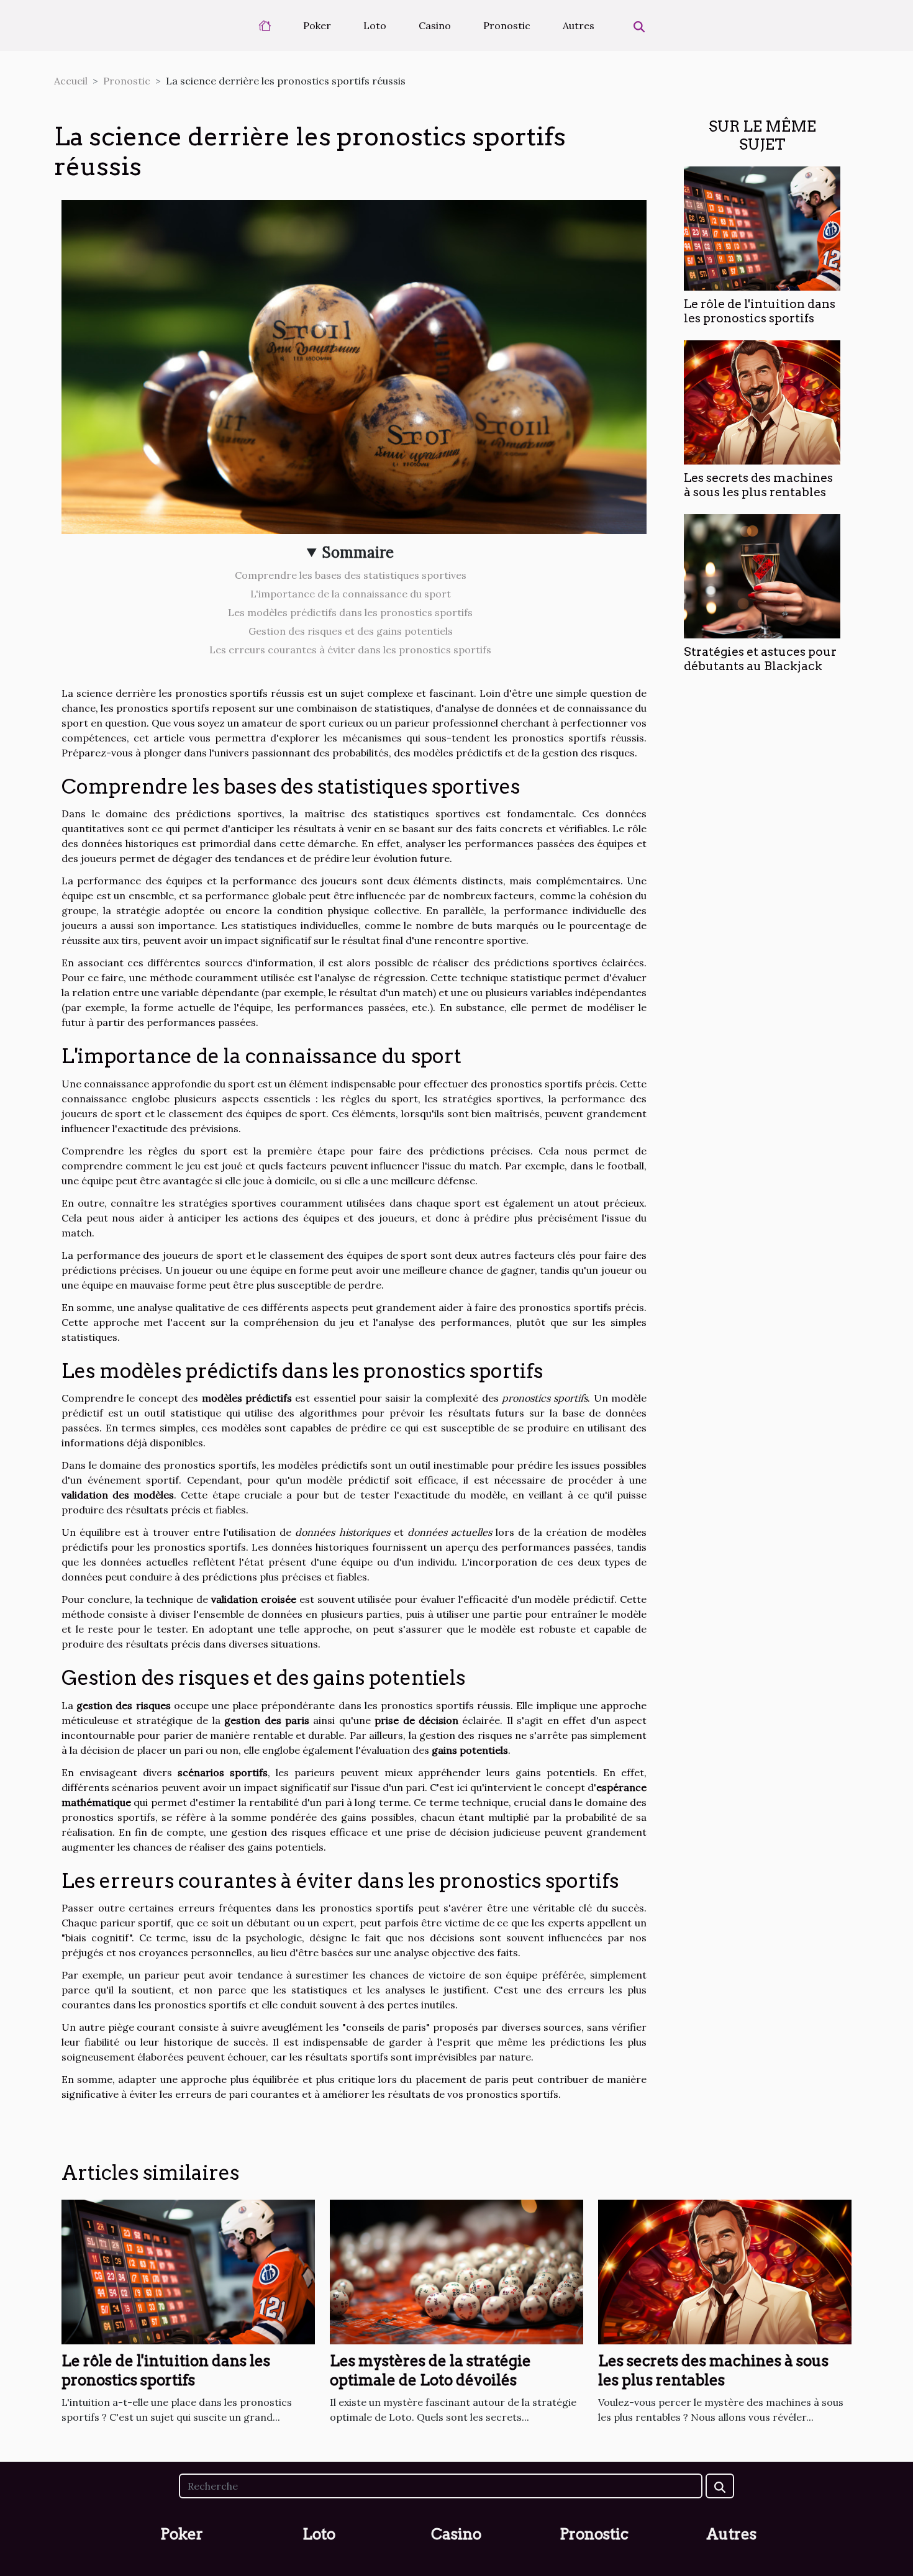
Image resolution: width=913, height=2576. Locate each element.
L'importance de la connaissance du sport (351, 594)
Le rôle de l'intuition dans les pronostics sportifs (760, 311)
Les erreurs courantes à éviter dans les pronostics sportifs (350, 650)
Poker (317, 25)
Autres (579, 25)
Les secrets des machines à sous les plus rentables (758, 485)
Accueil (71, 81)
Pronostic (507, 25)
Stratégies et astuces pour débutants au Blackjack (760, 659)
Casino (435, 25)
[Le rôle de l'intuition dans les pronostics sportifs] (762, 227)
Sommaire (358, 552)
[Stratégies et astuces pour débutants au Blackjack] (762, 575)
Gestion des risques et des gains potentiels (351, 631)
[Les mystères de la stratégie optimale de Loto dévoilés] (457, 2271)
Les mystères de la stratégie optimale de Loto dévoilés (430, 2370)
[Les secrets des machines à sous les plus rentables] (762, 401)
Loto (375, 25)
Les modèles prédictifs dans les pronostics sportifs (350, 612)
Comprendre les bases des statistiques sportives (351, 575)
